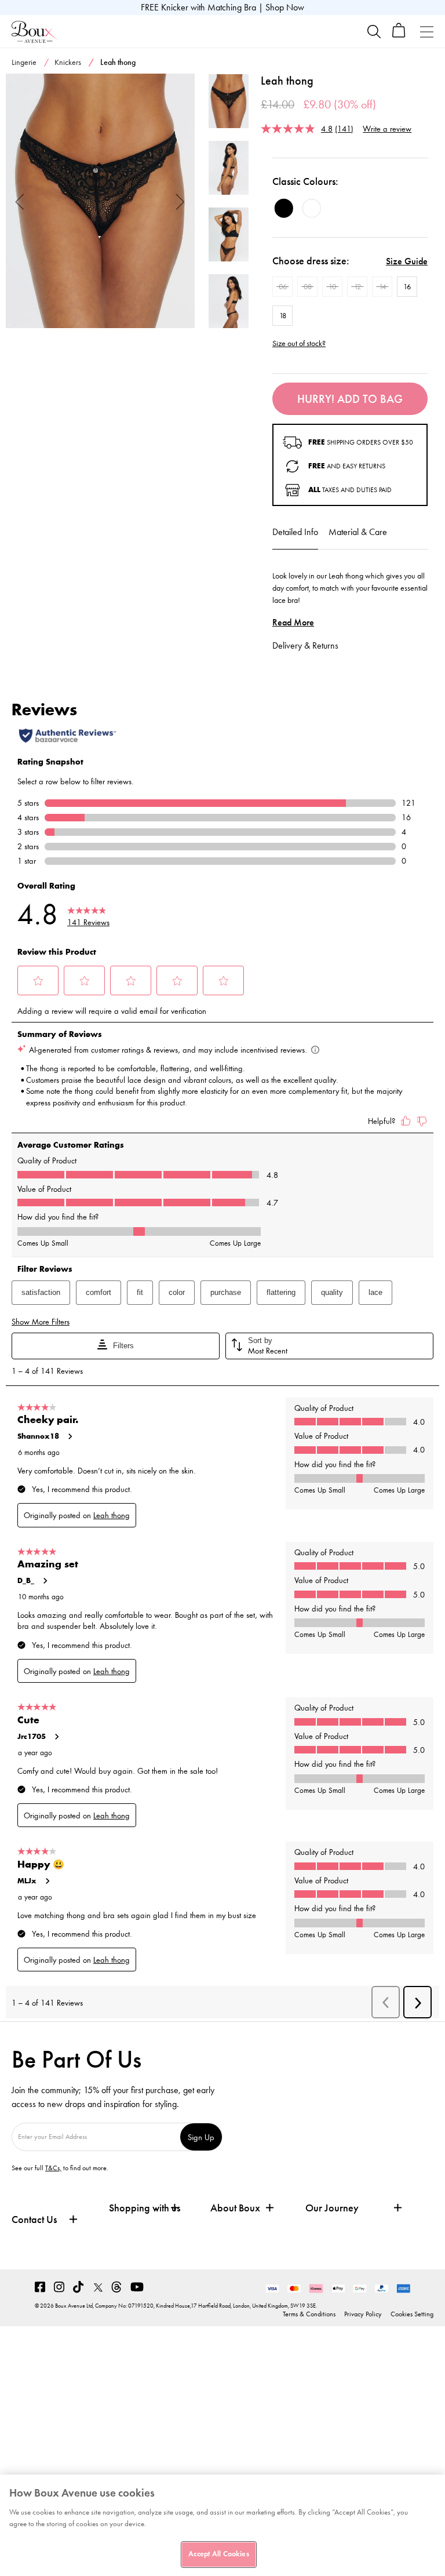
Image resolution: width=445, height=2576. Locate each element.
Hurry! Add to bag (350, 399)
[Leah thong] (100, 201)
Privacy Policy (363, 2314)
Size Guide (407, 261)
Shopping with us (145, 2208)
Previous (20, 201)
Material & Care (358, 532)
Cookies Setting (412, 2314)
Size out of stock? (299, 344)
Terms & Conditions (309, 2314)
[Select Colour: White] (312, 208)
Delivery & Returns (305, 645)
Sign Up (201, 2137)
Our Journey (332, 2208)
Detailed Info (295, 532)
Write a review (387, 128)
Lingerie (24, 62)
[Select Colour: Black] (284, 208)
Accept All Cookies (218, 2554)
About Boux (235, 2208)
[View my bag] (399, 35)
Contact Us (34, 2220)
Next (180, 201)
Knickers (68, 62)
